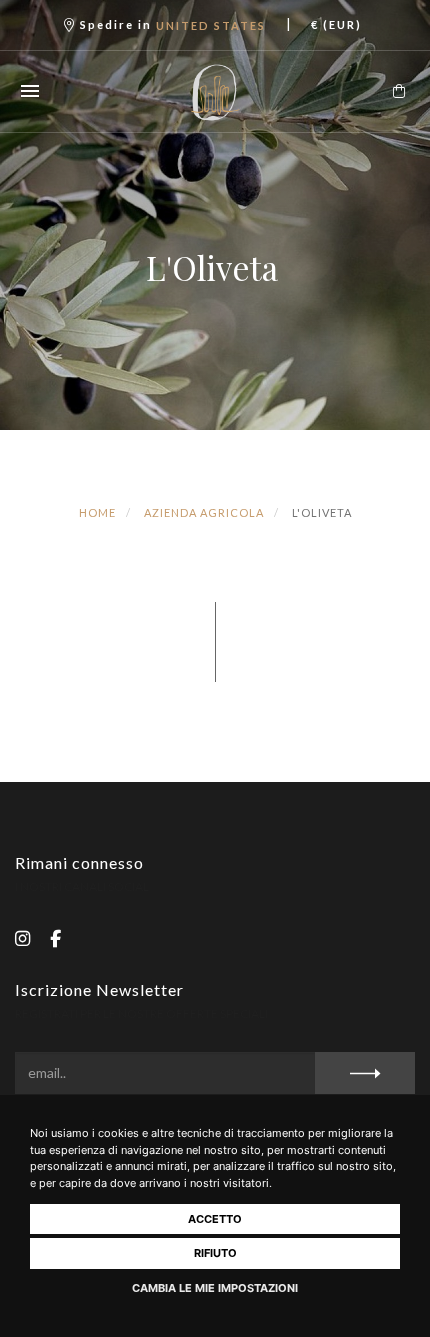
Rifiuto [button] (215, 1253)
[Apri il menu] (30, 91)
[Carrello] (399, 91)
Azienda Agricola (204, 512)
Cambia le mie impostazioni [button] (215, 1288)
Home (97, 512)
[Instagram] (22, 937)
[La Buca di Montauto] (215, 91)
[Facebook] (55, 937)
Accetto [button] (215, 1219)
